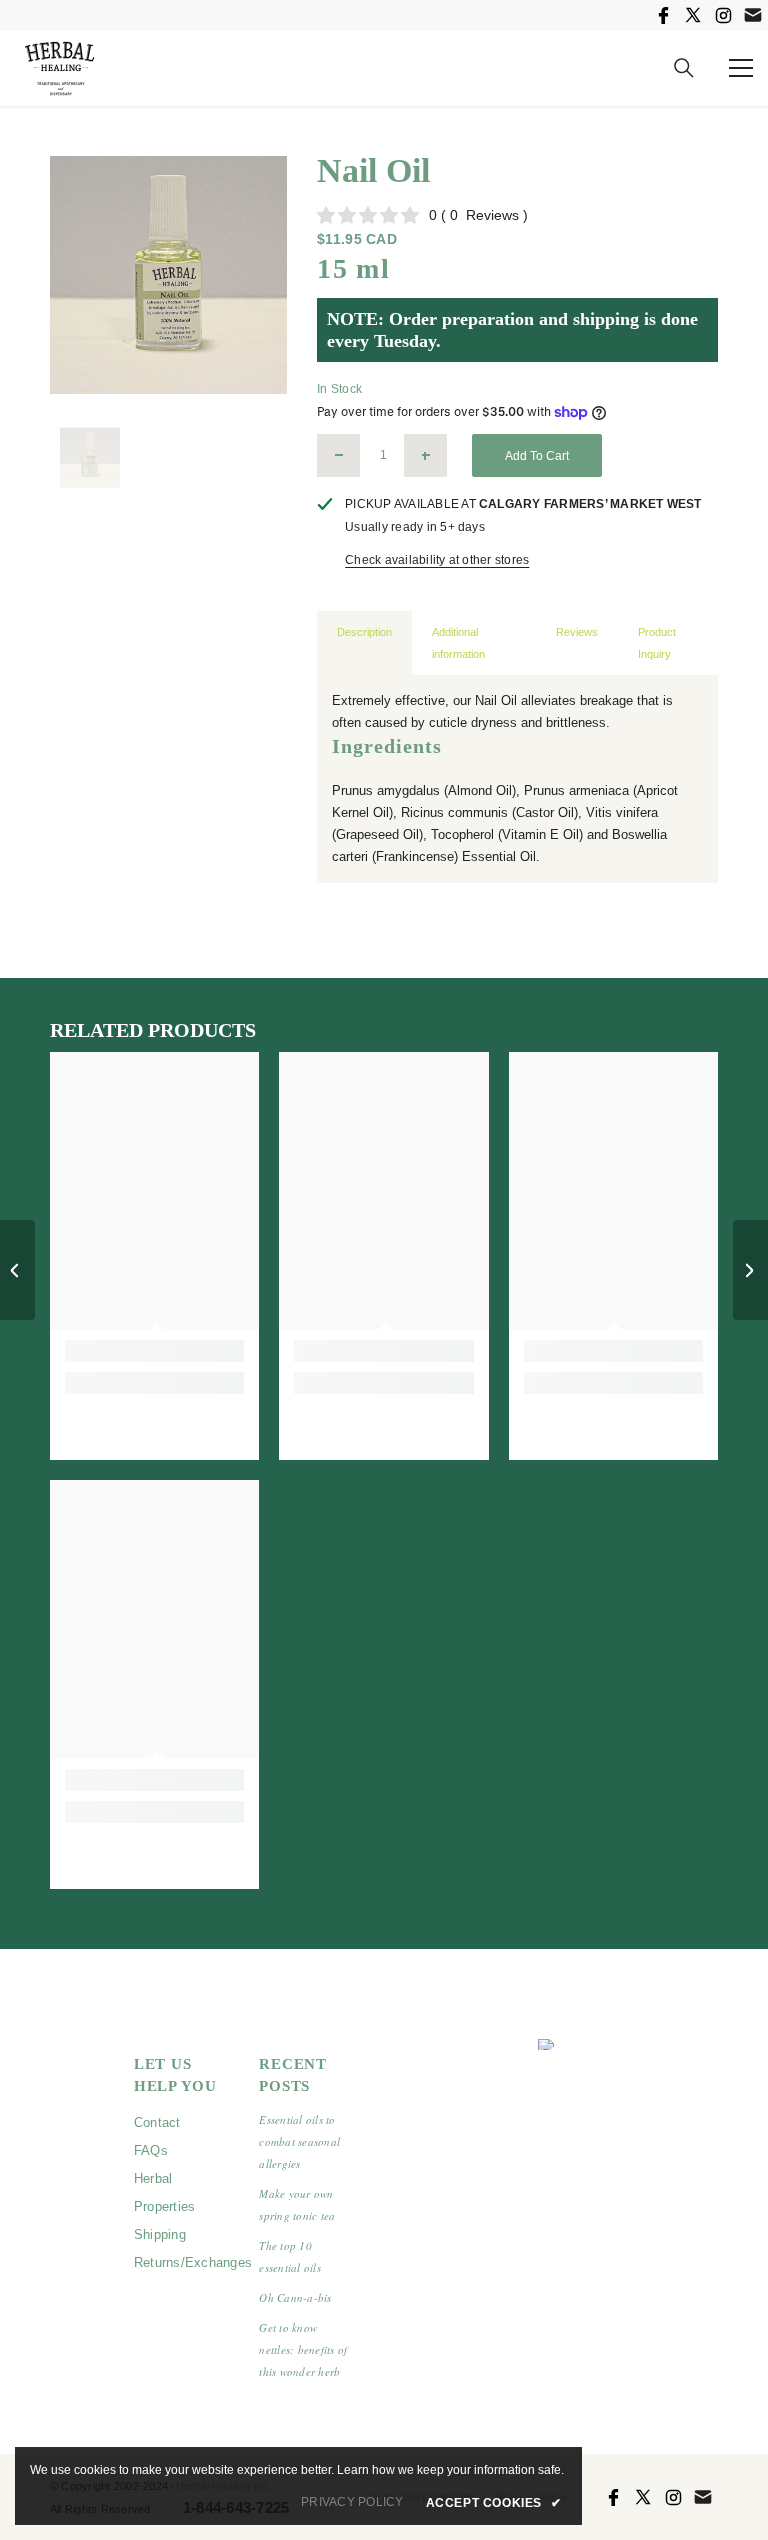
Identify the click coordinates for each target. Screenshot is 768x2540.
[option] (169, 275)
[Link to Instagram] (723, 15)
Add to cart (537, 456)
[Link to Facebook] (663, 15)
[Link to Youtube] (753, 15)
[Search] (684, 68)
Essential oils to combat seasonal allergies (299, 2141)
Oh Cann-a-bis (295, 2297)
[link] (154, 1351)
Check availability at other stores (437, 560)
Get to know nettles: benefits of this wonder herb (303, 2349)
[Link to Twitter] (693, 15)
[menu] (741, 68)
